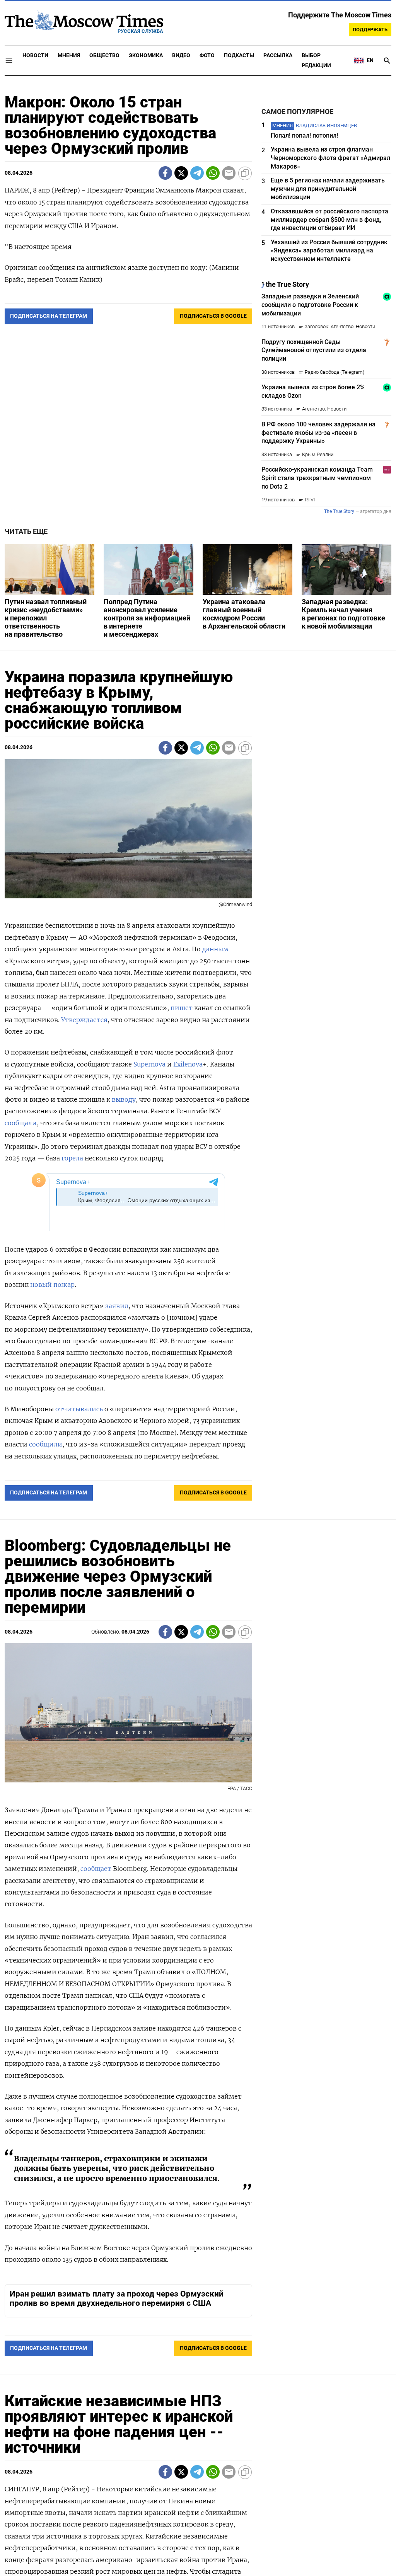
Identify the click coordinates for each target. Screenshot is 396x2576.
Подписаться (198, 1333)
